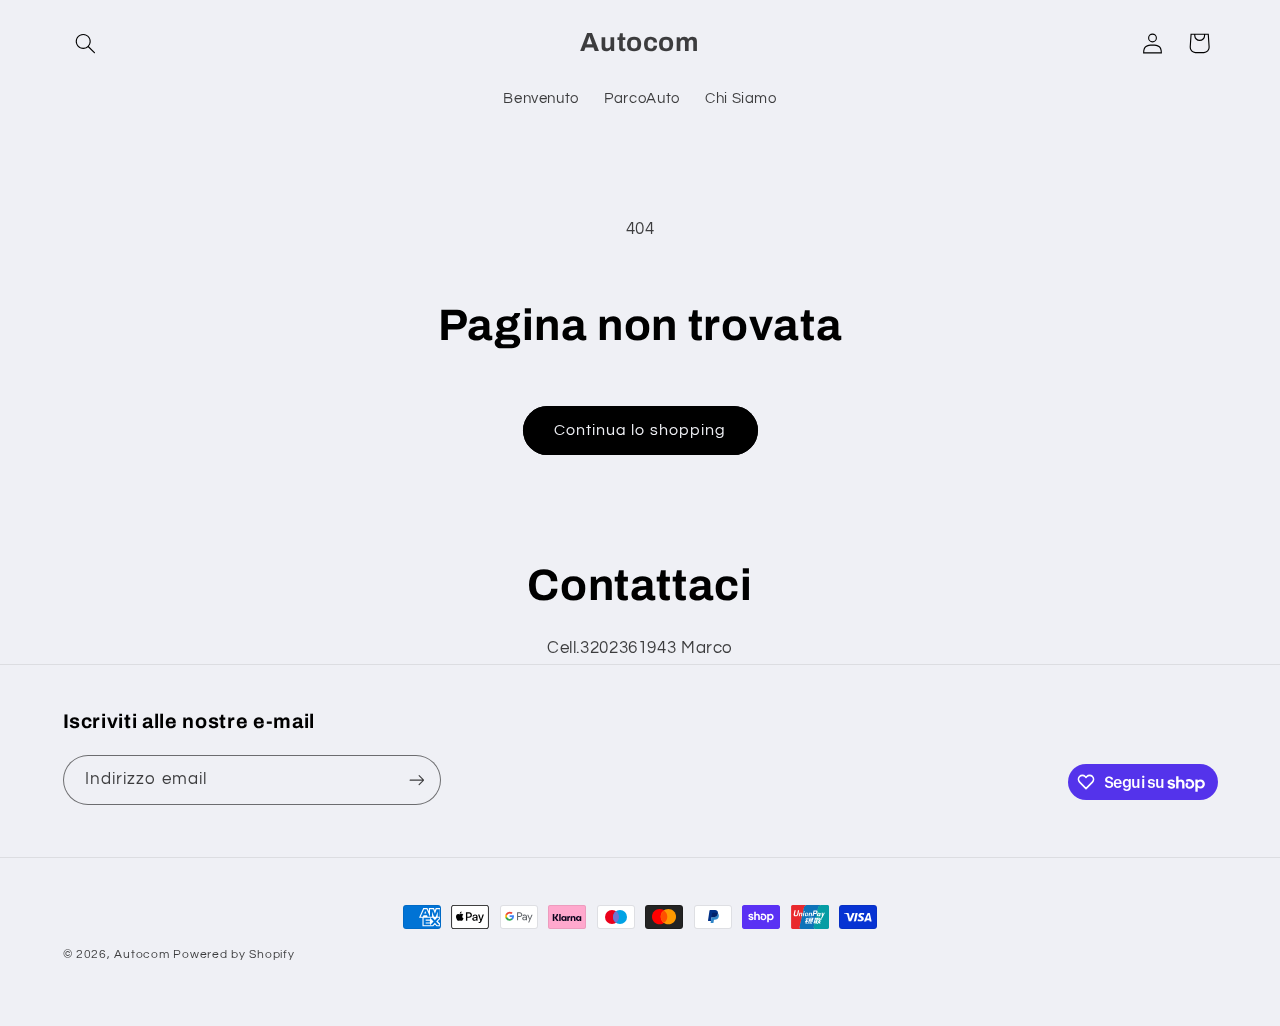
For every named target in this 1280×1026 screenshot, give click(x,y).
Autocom (141, 954)
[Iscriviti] (416, 779)
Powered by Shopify (233, 954)
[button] (86, 43)
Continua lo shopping (640, 430)
